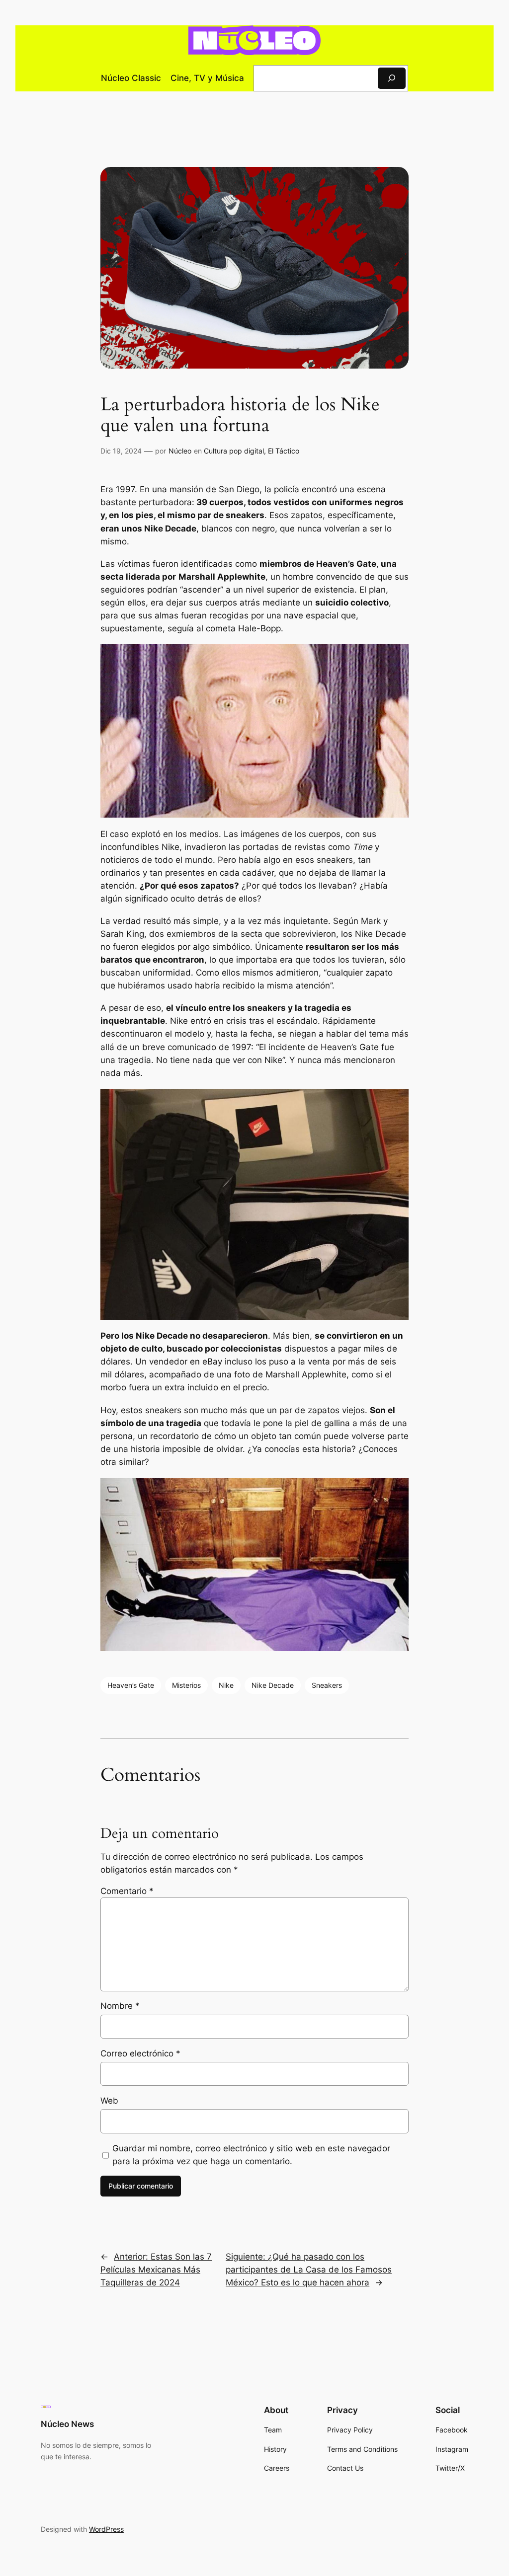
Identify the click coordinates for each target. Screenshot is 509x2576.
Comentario (127, 1891)
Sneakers (327, 1685)
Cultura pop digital (234, 451)
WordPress (106, 2529)
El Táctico (284, 451)
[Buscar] (392, 78)
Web (109, 2101)
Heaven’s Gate (131, 1685)
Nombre (120, 2006)
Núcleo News (67, 2424)
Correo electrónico (140, 2053)
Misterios (186, 1685)
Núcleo (180, 451)
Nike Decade (273, 1685)
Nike (226, 1685)
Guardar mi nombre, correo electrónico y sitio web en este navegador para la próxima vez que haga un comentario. (251, 2155)
